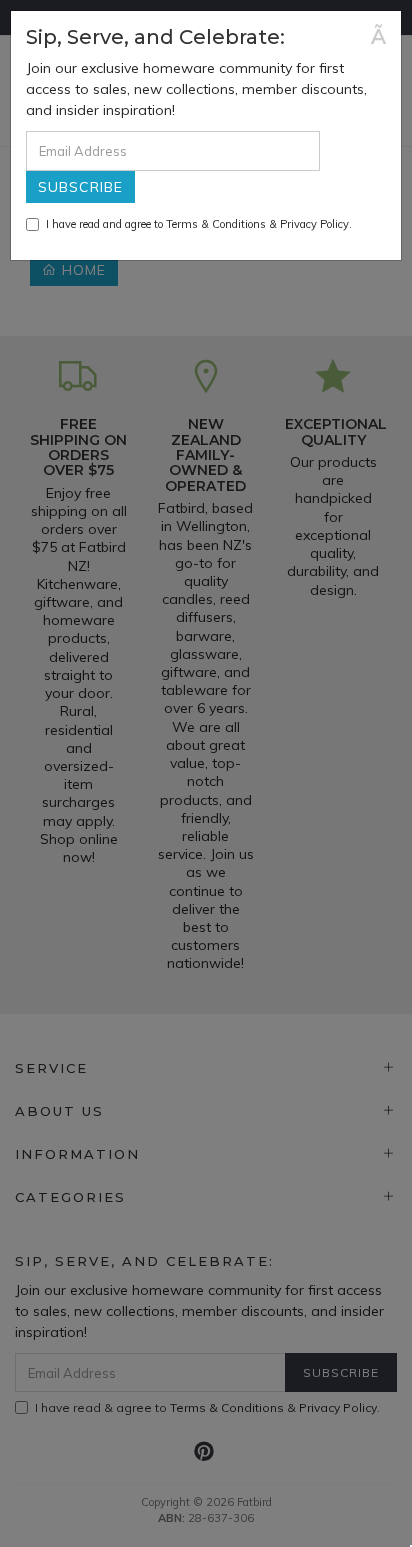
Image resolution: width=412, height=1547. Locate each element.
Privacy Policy (314, 224)
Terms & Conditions (216, 224)
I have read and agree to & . (199, 224)
